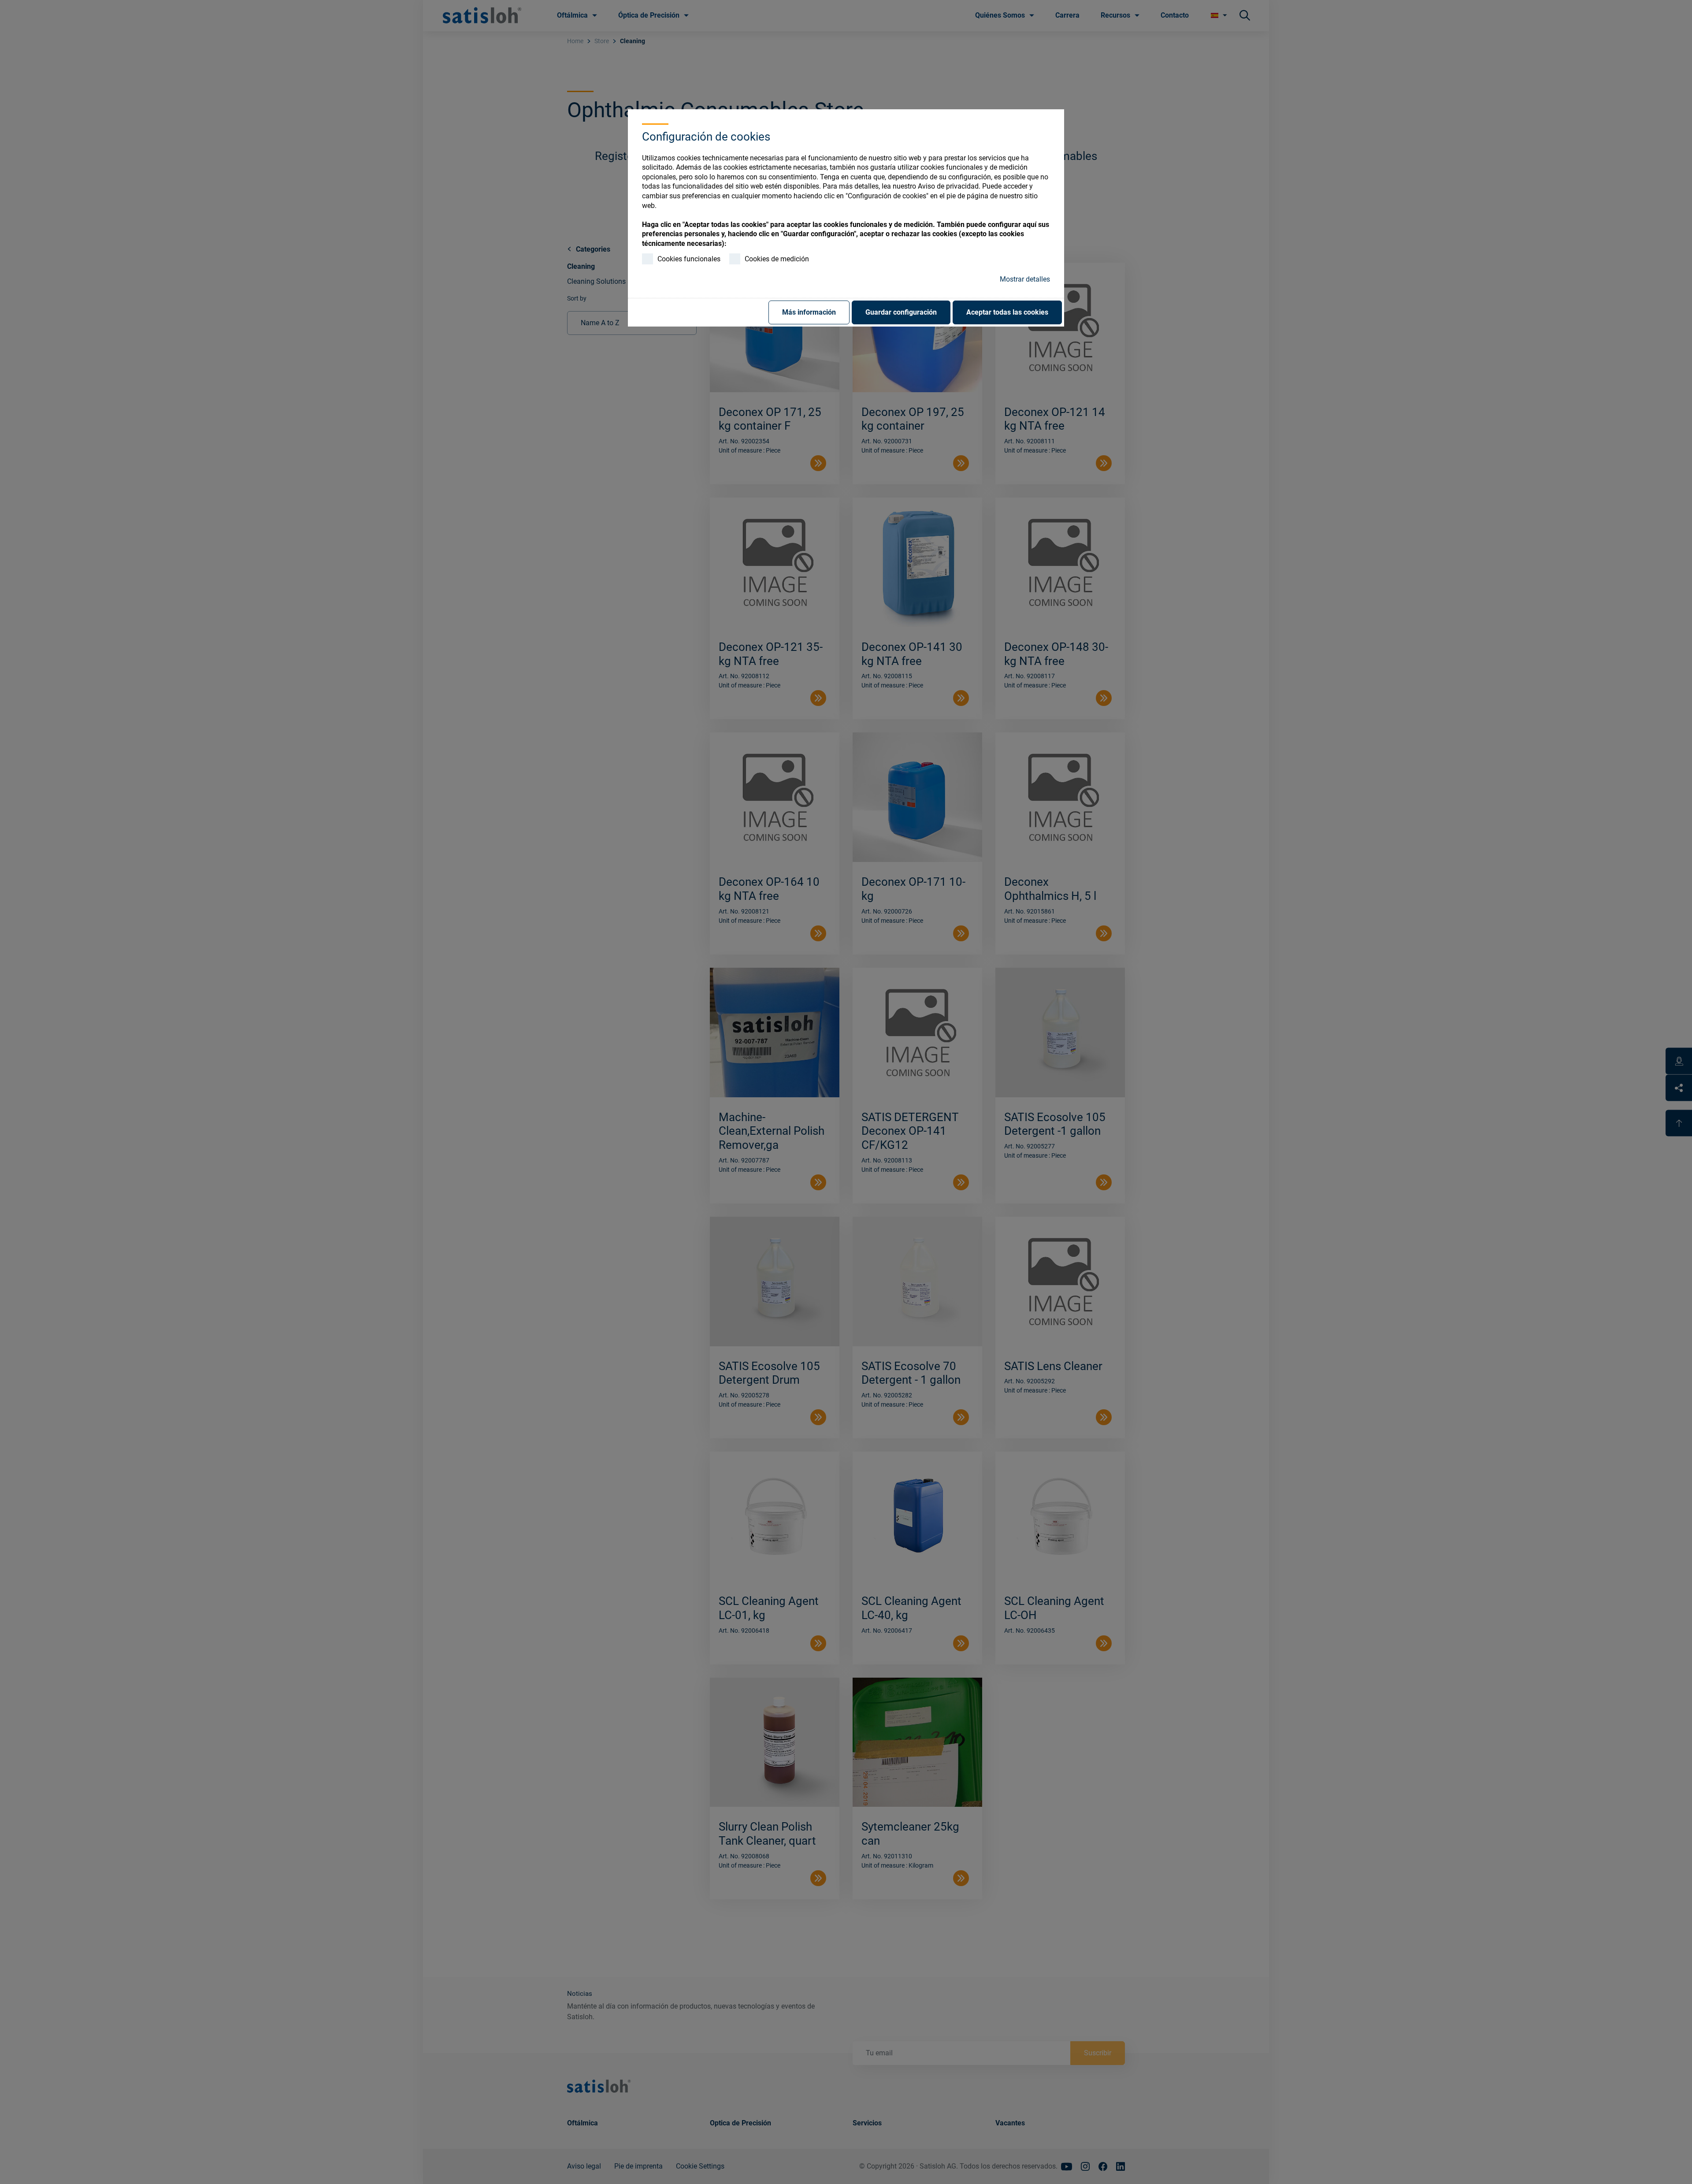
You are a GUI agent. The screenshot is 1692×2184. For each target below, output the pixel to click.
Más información (809, 312)
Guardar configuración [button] (901, 312)
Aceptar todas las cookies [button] (1007, 312)
